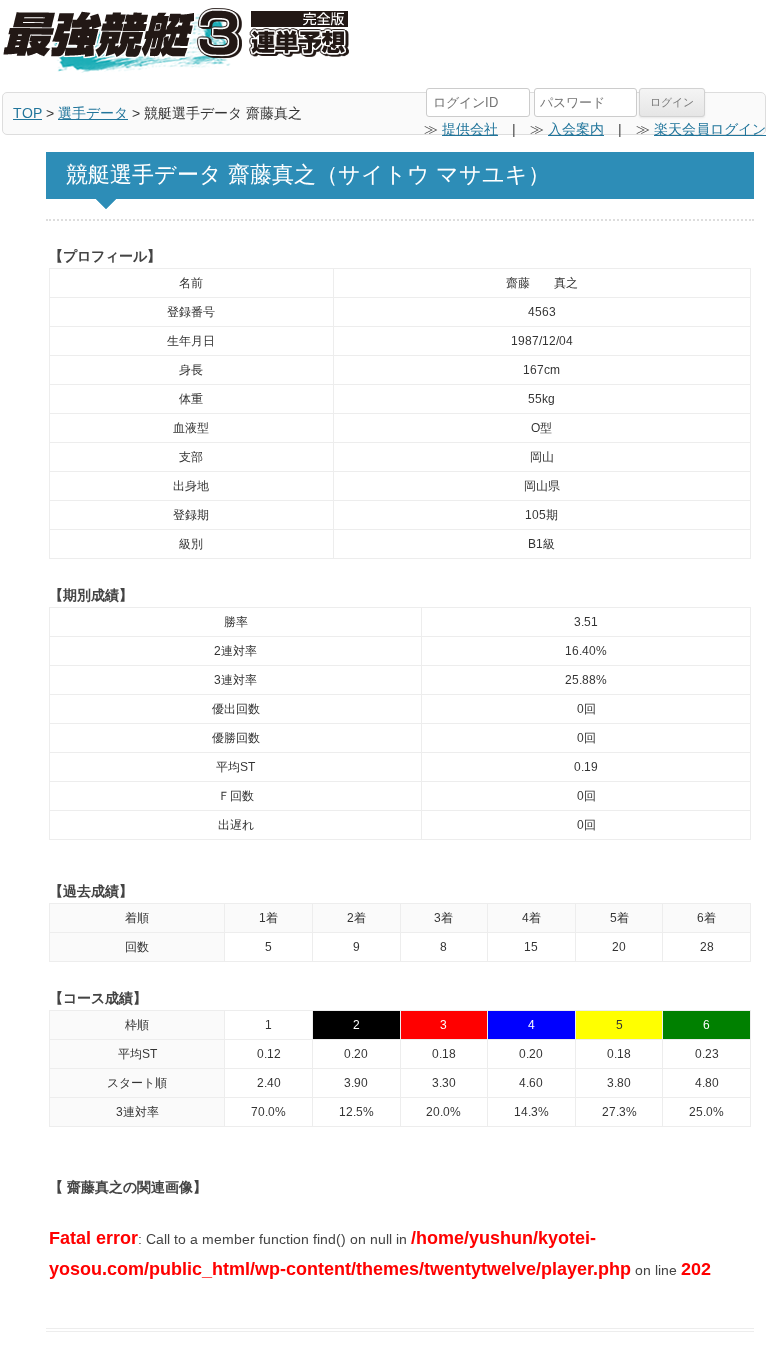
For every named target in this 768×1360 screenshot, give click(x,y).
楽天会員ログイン (710, 129)
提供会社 (470, 129)
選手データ (93, 113)
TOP (27, 113)
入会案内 (576, 129)
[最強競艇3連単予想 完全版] (177, 41)
